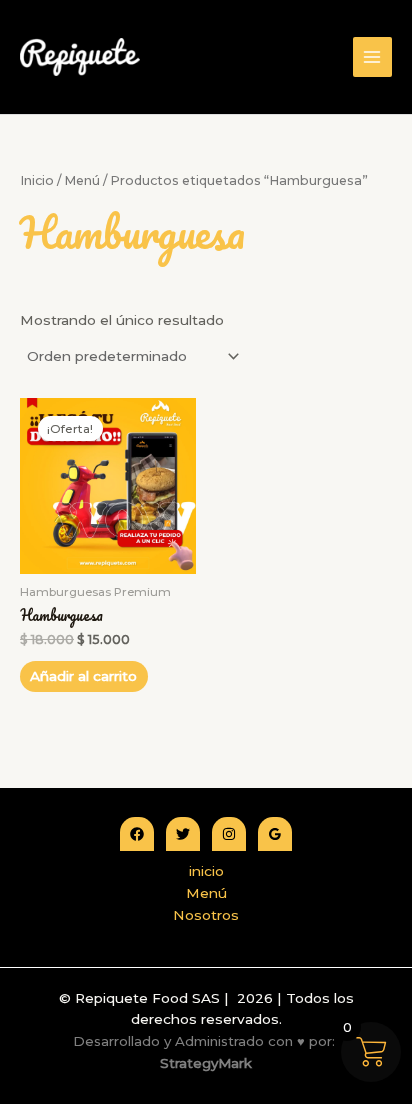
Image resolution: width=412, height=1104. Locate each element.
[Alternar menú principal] (372, 56)
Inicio (37, 180)
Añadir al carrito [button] (83, 676)
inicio (206, 871)
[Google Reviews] (275, 834)
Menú (82, 180)
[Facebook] (137, 834)
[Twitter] (183, 834)
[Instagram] (229, 834)
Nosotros (206, 915)
